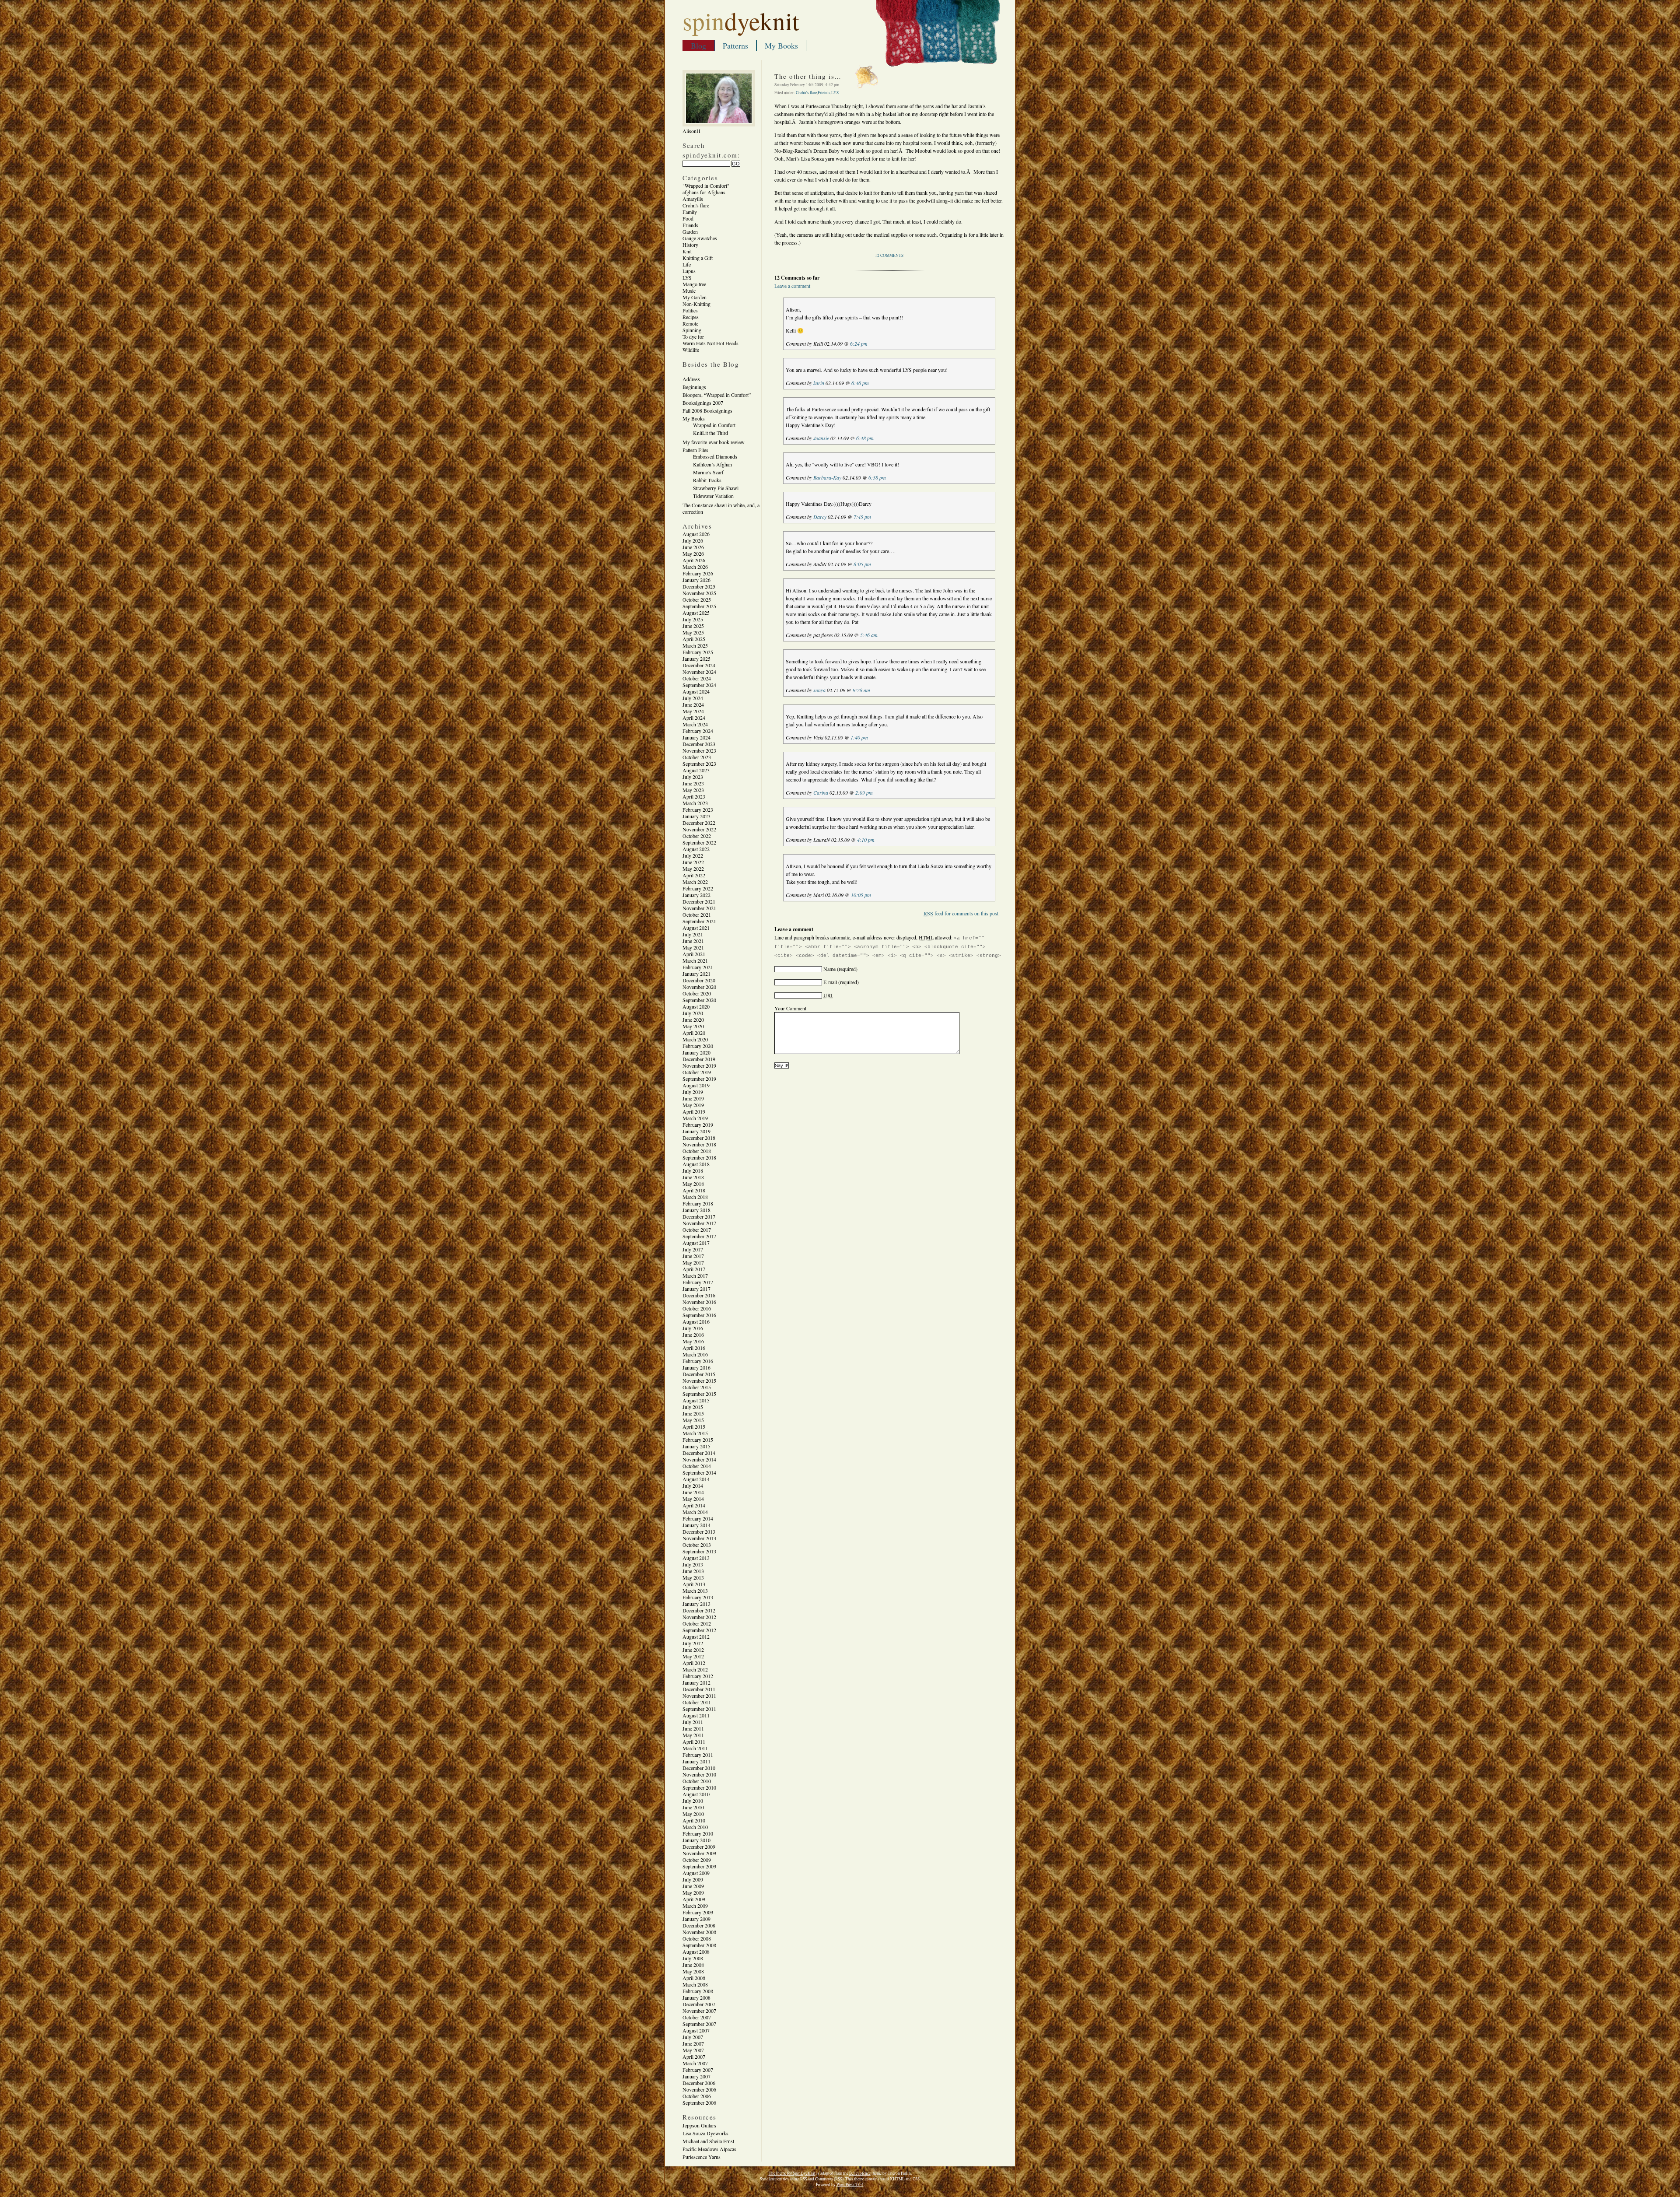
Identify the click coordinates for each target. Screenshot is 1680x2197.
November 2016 (699, 1302)
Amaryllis (693, 199)
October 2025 (697, 599)
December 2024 (699, 665)
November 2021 (699, 908)
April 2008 (694, 1978)
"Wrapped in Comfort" (706, 186)
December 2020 (699, 980)
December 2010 (699, 1768)
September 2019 (699, 1079)
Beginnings (694, 387)
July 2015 (693, 1407)
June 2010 (693, 1807)
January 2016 (696, 1367)
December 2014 (699, 1453)
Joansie (821, 438)
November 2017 (699, 1223)
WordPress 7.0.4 (850, 2185)
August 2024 (696, 691)
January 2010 (696, 1840)
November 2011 (699, 1696)
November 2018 (699, 1144)
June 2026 (693, 547)
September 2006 (699, 2102)
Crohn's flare (696, 205)
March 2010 (695, 1827)
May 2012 (693, 1656)
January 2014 (696, 1525)
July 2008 (693, 1958)
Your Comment (790, 1008)
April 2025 (694, 639)
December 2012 (699, 1610)
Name (829, 969)
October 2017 (697, 1230)
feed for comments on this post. (962, 913)
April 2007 (694, 2057)
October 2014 (697, 1466)
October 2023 (697, 757)
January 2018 (696, 1210)
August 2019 (696, 1085)
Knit (687, 251)
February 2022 (698, 888)
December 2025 (699, 586)
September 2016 (699, 1315)
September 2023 (699, 764)
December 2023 (699, 744)
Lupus (689, 271)
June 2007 (693, 2043)
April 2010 (694, 1820)
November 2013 (699, 1538)
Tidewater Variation (713, 496)
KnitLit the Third (710, 433)
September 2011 (699, 1709)
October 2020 (697, 993)
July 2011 (693, 1722)
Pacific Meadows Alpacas (709, 2149)
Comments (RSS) (829, 2179)
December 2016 (699, 1295)
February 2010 (698, 1833)
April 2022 (694, 875)
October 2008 (697, 1938)
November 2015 (699, 1381)
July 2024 (693, 698)
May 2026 (693, 554)
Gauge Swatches (700, 238)
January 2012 (696, 1682)
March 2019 (695, 1118)
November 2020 (699, 987)
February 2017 (698, 1282)
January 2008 (696, 1997)
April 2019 (694, 1111)
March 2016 (695, 1354)
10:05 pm (861, 895)
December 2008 (699, 1925)
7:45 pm (862, 517)
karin (819, 383)
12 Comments (889, 255)
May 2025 (693, 632)
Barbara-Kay (827, 477)
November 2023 (699, 750)
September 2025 (699, 606)
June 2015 (693, 1413)
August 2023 (696, 770)
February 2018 (698, 1203)
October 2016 (697, 1308)
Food (688, 218)
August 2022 (696, 849)
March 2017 (695, 1275)
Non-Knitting (696, 304)
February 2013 (698, 1597)
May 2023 (693, 790)
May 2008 (693, 1971)
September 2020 (699, 1000)
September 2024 (699, 685)
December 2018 (699, 1138)
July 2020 (693, 1013)
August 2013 (696, 1558)
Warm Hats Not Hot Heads (710, 343)
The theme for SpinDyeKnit (792, 2173)
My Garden (695, 297)
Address (691, 379)
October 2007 (697, 2017)
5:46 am (869, 635)
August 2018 (696, 1164)
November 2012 (699, 1617)
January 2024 (696, 737)
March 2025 (695, 645)
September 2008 (699, 1945)
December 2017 (699, 1216)
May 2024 (693, 711)
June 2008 (693, 1965)
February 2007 (698, 2070)
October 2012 (697, 1623)
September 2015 (699, 1394)
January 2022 (696, 895)
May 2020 (693, 1026)
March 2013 (695, 1591)
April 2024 (694, 718)
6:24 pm (859, 343)
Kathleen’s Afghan (712, 464)
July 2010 (693, 1801)
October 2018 (697, 1151)
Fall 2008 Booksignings (707, 410)
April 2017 (694, 1269)
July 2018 (693, 1170)
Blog (698, 46)
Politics (690, 310)
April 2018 (694, 1190)
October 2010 (697, 1781)
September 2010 (699, 1787)
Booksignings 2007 (703, 403)
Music (689, 291)
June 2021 (693, 941)
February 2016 (698, 1361)
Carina (821, 792)
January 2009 (696, 1919)
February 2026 (698, 573)
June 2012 (693, 1650)
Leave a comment (792, 286)
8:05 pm (862, 564)
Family (690, 212)
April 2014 (694, 1505)
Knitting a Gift (698, 258)
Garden (690, 231)
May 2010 (693, 1814)
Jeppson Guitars (699, 2125)
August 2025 (696, 613)
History (690, 245)
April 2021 (694, 954)
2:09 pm (864, 792)
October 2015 (697, 1387)
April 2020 (694, 1033)
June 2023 (693, 783)
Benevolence (860, 2173)
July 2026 (693, 540)
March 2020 (695, 1039)
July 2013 (693, 1564)
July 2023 (693, 777)
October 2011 (697, 1702)
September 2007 (699, 2024)
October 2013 (697, 1545)
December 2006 (699, 2083)
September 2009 (699, 1866)
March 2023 (695, 803)
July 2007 (693, 2037)
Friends (690, 225)
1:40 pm (859, 737)
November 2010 (699, 1774)
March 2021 (695, 960)
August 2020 (696, 1006)
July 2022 (693, 855)
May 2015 (693, 1420)
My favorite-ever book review (714, 442)
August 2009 (696, 1873)
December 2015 (699, 1374)
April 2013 (694, 1584)
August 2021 (696, 928)
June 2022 (693, 862)
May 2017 (693, 1262)
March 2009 (695, 1906)
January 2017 (696, 1289)
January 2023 (696, 816)
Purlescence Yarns (702, 2157)
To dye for (693, 336)
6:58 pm (877, 477)
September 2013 (699, 1551)
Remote (690, 323)
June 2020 (693, 1020)
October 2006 (697, 2096)
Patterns (735, 46)
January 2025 (696, 659)
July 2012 (693, 1643)
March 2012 (695, 1669)
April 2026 (694, 560)
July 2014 (693, 1486)
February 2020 (698, 1046)
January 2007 (696, 2076)
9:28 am (861, 690)
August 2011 (696, 1715)
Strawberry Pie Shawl (716, 488)
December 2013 (699, 1531)
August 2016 (696, 1321)
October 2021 (697, 915)
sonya (819, 690)
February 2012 (698, 1676)
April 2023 (694, 796)
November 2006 (699, 2089)
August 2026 (696, 534)
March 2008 (695, 1984)
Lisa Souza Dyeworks (705, 2133)
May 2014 (693, 1499)
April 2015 (694, 1426)
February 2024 (698, 731)
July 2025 (693, 619)
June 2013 (693, 1571)
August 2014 (696, 1479)
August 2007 (696, 2030)
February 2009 (698, 1912)
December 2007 (699, 2004)
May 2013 (693, 1577)
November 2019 (699, 1065)
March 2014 (695, 1512)
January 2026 (696, 580)
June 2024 (693, 704)
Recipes (691, 317)
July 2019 (693, 1092)
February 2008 (698, 1991)
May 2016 (693, 1341)
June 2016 (693, 1335)
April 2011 (694, 1741)
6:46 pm (860, 383)
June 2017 (693, 1256)
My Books (781, 46)
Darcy (820, 517)
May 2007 (693, 2050)
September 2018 (699, 1157)
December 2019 (699, 1059)
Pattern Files (695, 450)
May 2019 (693, 1105)
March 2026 (695, 567)
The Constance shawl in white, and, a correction (721, 508)
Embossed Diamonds (715, 456)
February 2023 (698, 809)
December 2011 (699, 1689)
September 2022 (699, 842)
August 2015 (696, 1400)
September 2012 (699, 1630)
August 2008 (696, 1952)
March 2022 (695, 882)
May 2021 (693, 947)
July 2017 (693, 1249)
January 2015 (696, 1446)
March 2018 (695, 1197)
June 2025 (693, 626)
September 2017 (699, 1236)
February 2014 (698, 1518)
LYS (687, 277)
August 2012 (696, 1636)
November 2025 (699, 593)
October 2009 (697, 1860)
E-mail (830, 982)
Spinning (692, 330)
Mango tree (694, 284)
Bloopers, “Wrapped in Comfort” (717, 395)
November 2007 (699, 2011)
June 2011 (693, 1728)
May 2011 (693, 1735)
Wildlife (691, 350)
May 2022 (693, 869)
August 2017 (696, 1243)
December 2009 (699, 1847)
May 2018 (693, 1184)
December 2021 (699, 901)
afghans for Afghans (704, 192)
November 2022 (699, 829)
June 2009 (693, 1886)
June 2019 (693, 1098)
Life (687, 264)
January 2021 (696, 974)
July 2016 (693, 1328)
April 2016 (694, 1348)
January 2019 (696, 1131)
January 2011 (696, 1761)
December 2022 (699, 823)
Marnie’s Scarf (708, 472)
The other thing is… (808, 76)
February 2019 (698, 1125)
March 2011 (695, 1748)
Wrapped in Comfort (714, 425)
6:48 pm (865, 438)
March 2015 (695, 1433)
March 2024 (695, 724)
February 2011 (698, 1755)
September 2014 (699, 1472)
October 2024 (697, 678)
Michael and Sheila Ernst (708, 2141)
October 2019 (697, 1072)
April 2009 (694, 1899)
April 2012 (694, 1663)
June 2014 (693, 1492)
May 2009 (693, 1892)
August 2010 (696, 1794)
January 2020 (696, 1052)
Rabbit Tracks (707, 480)
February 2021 (698, 967)
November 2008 (699, 1932)
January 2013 (696, 1604)
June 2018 (693, 1177)
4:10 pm (866, 840)
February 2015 (698, 1440)
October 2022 (697, 836)
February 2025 (698, 652)
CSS (916, 2179)
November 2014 (699, 1459)
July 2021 (693, 934)
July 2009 (693, 1879)
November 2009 (699, 1853)
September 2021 (699, 921)
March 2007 (695, 2063)
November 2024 (699, 672)
